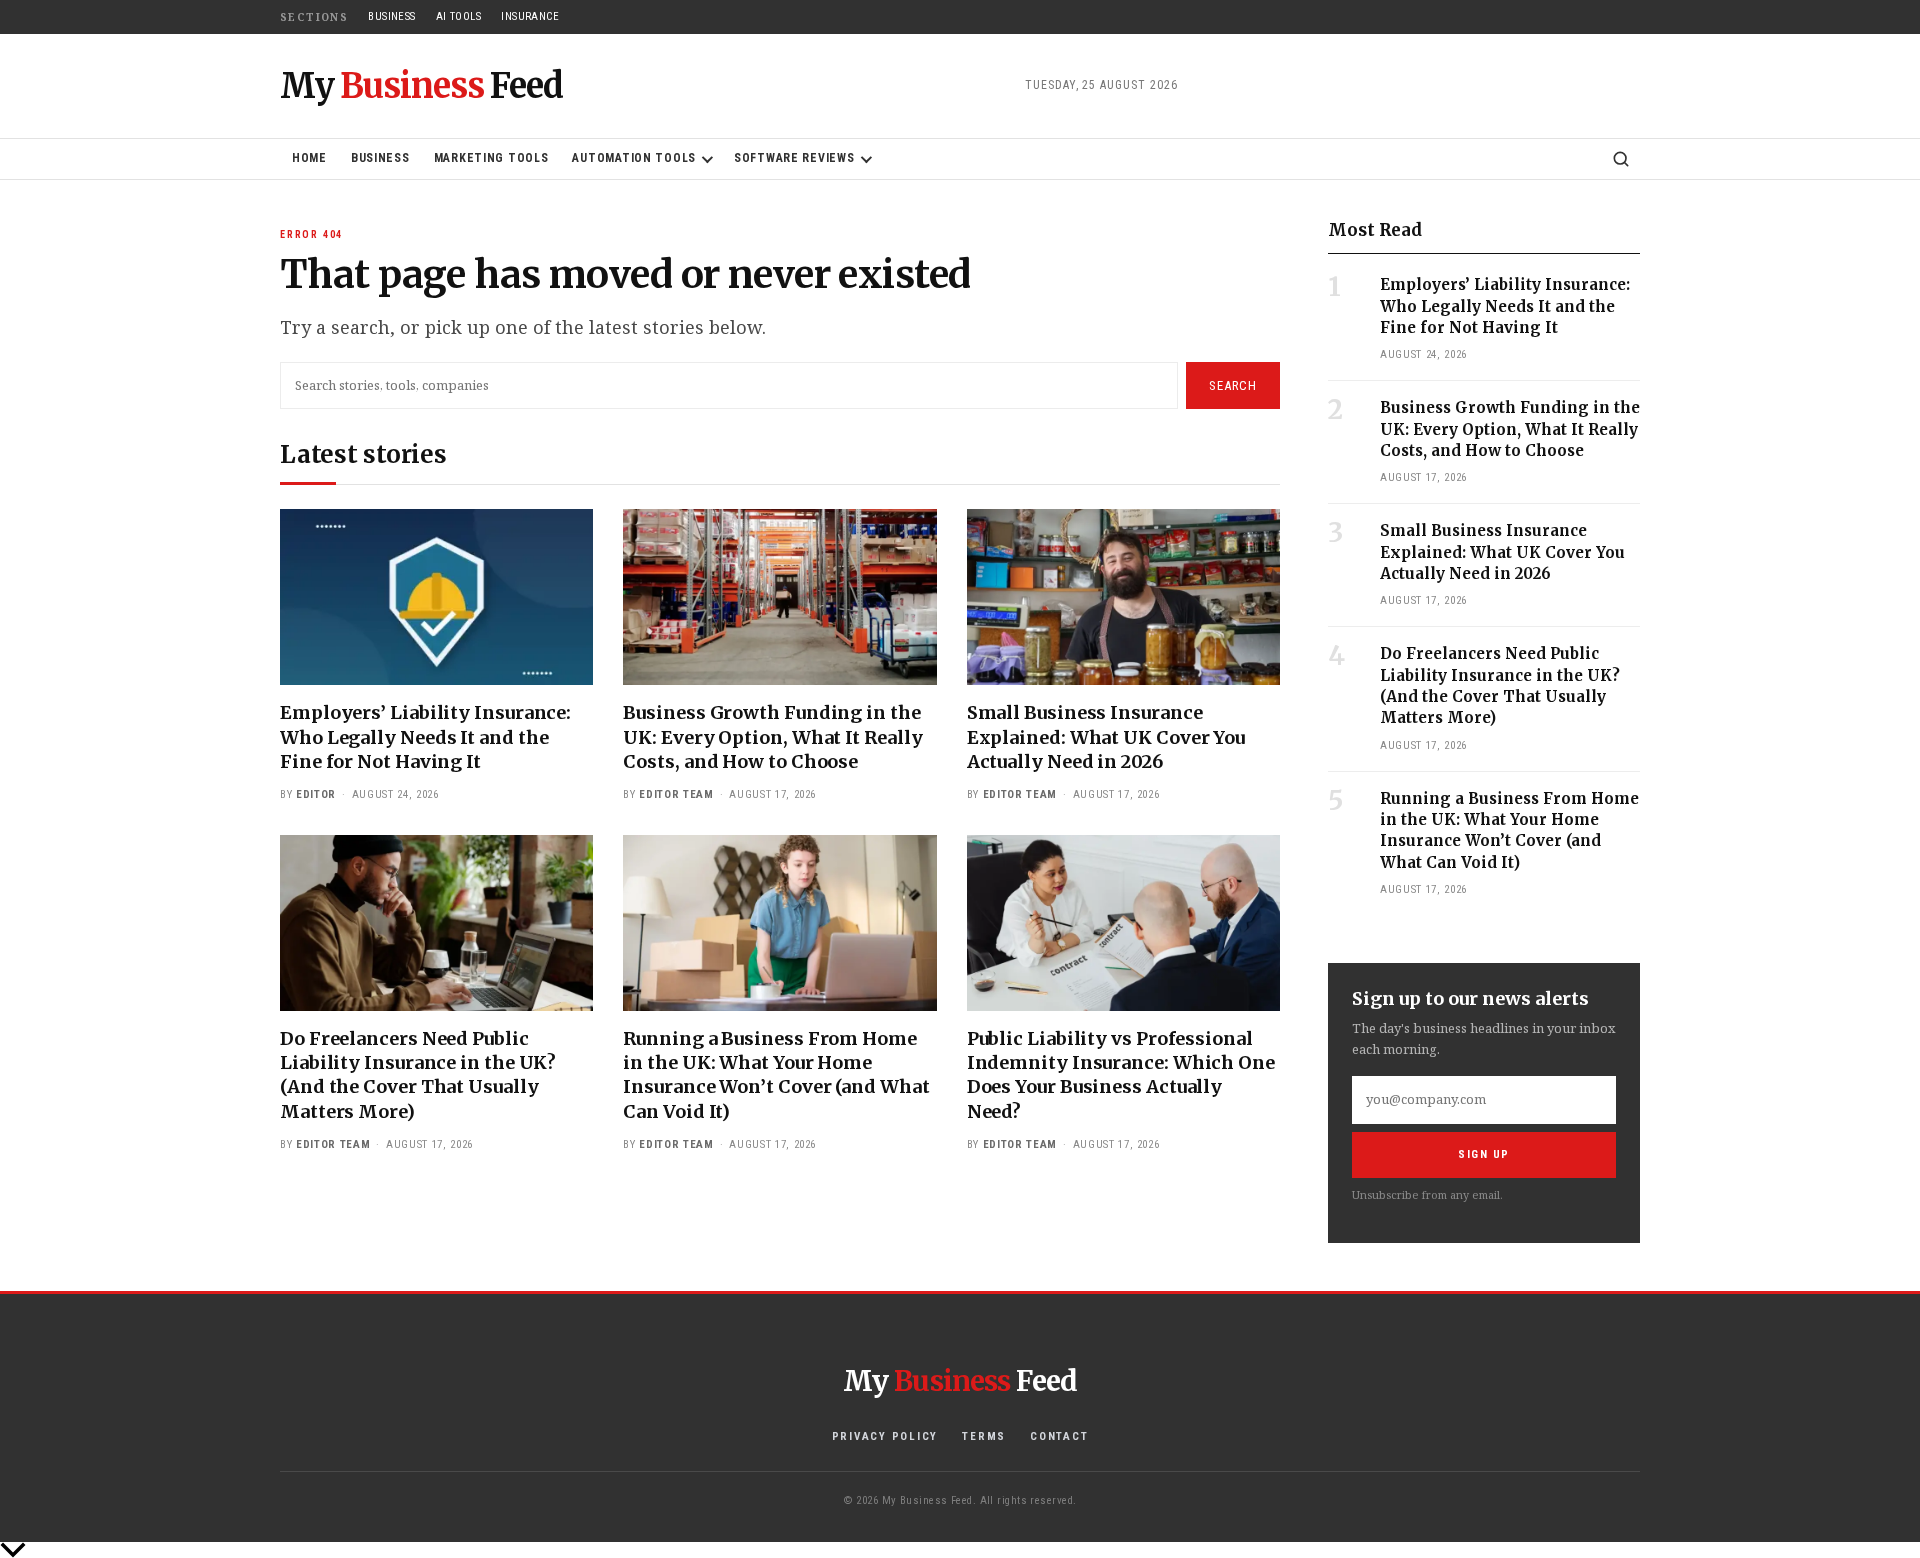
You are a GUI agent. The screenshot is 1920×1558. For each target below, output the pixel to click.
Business (392, 16)
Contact (1059, 1436)
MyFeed (421, 86)
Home (309, 158)
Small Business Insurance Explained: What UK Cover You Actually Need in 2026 (1106, 737)
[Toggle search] (1621, 159)
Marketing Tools (491, 158)
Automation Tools (634, 158)
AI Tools (459, 16)
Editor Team (676, 794)
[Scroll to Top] (960, 1550)
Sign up (1484, 1154)
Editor (316, 794)
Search (1233, 385)
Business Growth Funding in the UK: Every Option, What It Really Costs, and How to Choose (772, 737)
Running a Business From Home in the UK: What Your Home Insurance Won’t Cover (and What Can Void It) (776, 1075)
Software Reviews (794, 158)
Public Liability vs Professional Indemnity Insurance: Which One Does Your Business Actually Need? (1121, 1075)
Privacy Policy (885, 1436)
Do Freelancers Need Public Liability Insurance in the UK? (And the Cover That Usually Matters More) (418, 1075)
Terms (984, 1436)
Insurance (530, 16)
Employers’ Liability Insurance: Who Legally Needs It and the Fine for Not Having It (425, 737)
